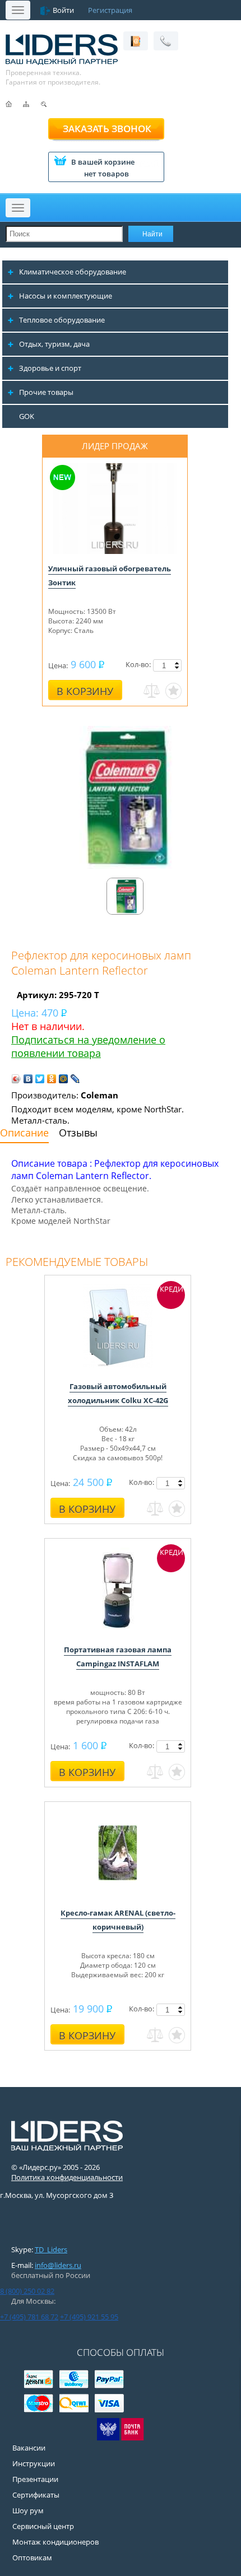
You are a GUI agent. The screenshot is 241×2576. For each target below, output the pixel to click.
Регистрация (110, 10)
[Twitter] (40, 1079)
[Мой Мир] (64, 1079)
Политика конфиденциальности (67, 2177)
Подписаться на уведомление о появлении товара (88, 1046)
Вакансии (29, 2448)
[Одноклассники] (52, 1079)
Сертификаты (36, 2495)
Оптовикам (32, 2558)
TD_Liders (51, 2249)
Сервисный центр (43, 2526)
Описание (24, 1133)
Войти (63, 10)
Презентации (35, 2479)
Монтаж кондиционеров (55, 2542)
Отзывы (78, 1133)
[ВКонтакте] (28, 1079)
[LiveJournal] (75, 1079)
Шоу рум (28, 2510)
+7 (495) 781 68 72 (29, 2317)
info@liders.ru (58, 2265)
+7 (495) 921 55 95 (89, 2317)
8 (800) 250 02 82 (27, 2291)
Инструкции (34, 2463)
